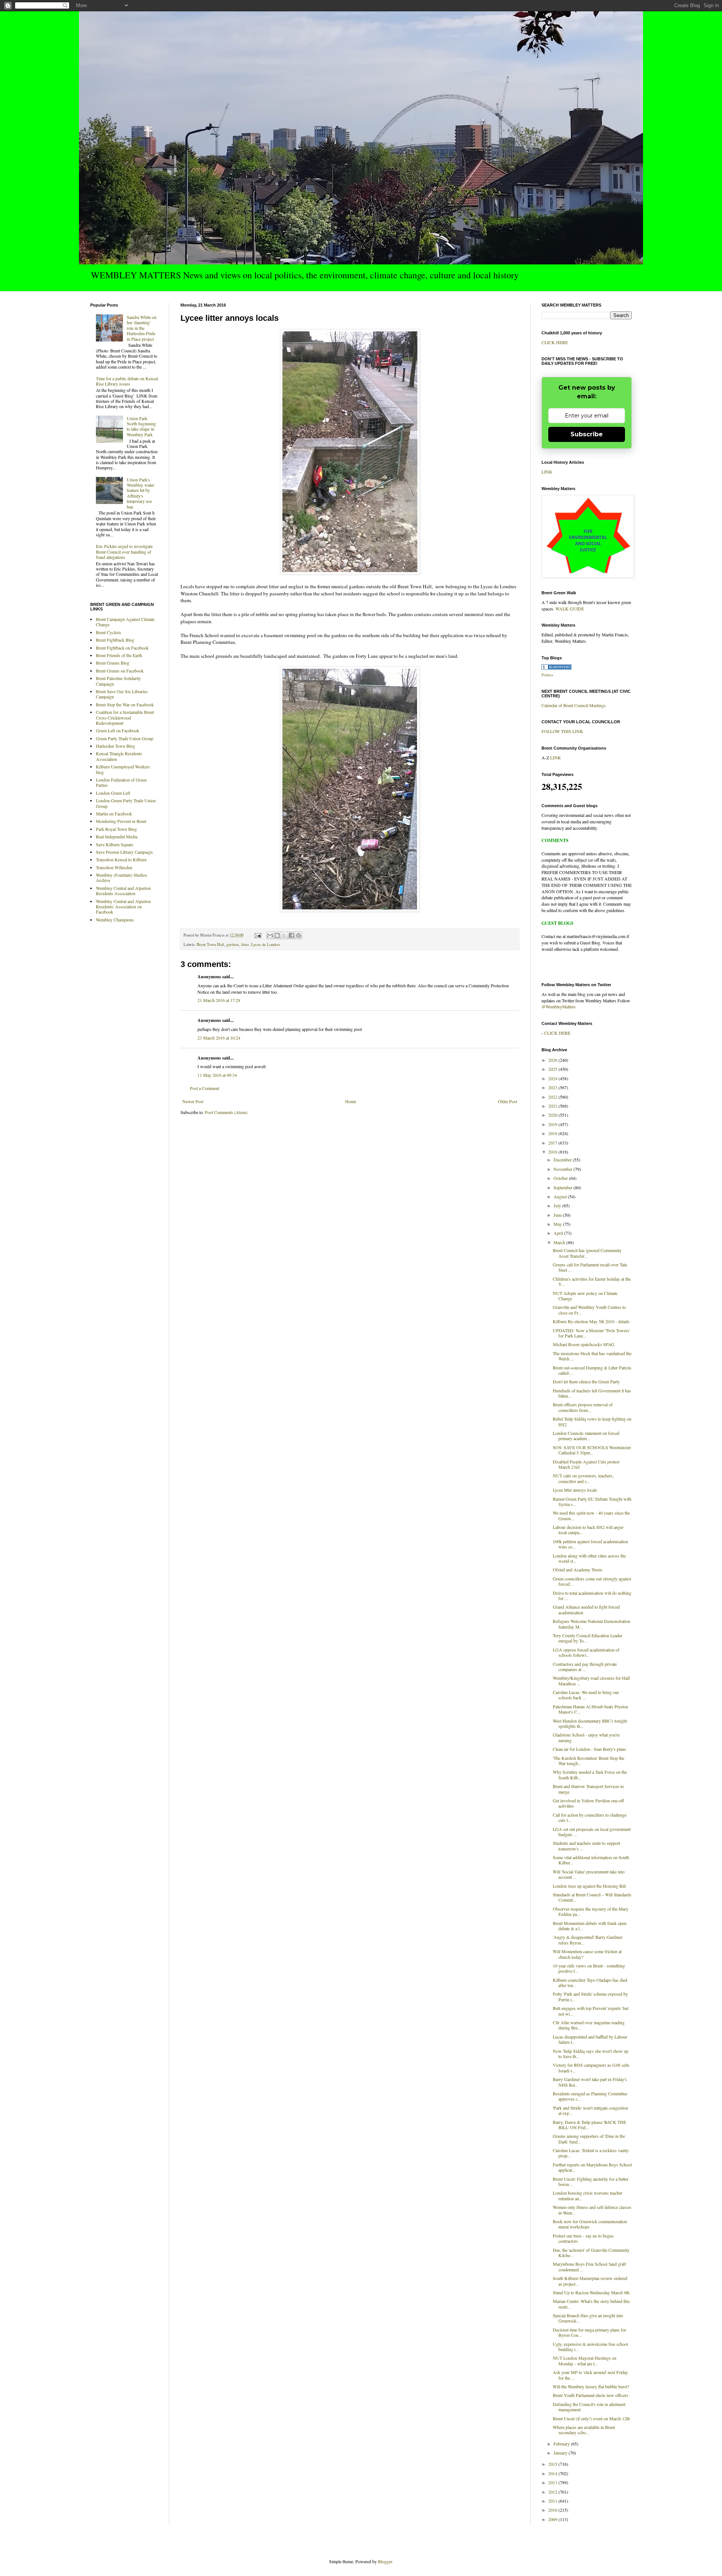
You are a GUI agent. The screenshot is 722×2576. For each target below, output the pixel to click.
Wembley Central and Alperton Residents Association (123, 891)
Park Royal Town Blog (116, 829)
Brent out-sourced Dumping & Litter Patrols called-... (592, 1370)
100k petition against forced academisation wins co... (590, 1544)
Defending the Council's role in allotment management (589, 2407)
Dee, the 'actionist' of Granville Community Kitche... (591, 2253)
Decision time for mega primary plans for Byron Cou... (589, 2332)
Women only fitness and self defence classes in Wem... (592, 2210)
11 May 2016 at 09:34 (217, 1075)
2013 (553, 2482)
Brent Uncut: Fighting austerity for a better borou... (591, 2181)
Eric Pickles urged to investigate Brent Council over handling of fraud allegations (124, 552)
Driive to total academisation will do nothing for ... (592, 1595)
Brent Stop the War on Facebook (125, 704)
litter (245, 944)
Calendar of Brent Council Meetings (574, 705)
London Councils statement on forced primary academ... (586, 1436)
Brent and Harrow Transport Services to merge (588, 1789)
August (561, 1196)
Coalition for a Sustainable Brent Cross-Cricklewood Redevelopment (125, 717)
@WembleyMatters (559, 1006)
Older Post (507, 1101)
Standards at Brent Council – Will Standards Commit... (592, 1897)
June (558, 1215)
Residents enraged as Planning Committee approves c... (590, 2096)
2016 (553, 1152)
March (560, 1242)
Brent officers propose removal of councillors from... (583, 1407)
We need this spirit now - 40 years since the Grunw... (591, 1515)
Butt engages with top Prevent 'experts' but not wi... (591, 2011)
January (561, 2453)
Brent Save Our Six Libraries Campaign (122, 694)
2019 (553, 1124)
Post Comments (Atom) (226, 1112)
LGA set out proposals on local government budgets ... (592, 1832)
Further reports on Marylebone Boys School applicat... (592, 2167)
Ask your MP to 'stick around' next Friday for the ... (590, 2375)
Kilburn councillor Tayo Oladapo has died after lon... (590, 1982)
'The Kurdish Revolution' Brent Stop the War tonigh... (589, 1761)
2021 (553, 1106)
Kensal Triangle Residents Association (119, 756)
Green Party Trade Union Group (125, 738)
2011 (553, 2501)
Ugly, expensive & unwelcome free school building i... (590, 2347)
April (559, 1233)
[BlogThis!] (277, 935)
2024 (553, 1078)
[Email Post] (258, 935)
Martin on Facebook (114, 814)
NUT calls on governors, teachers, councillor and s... (583, 1478)
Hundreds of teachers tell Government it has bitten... (592, 1393)
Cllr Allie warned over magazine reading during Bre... (589, 2025)
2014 (553, 2473)
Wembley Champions (115, 920)
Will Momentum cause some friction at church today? (587, 1954)
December (563, 1160)
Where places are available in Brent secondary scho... (584, 2430)
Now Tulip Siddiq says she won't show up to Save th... (591, 2054)
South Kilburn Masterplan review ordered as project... (590, 2281)
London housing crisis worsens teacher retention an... (588, 2195)
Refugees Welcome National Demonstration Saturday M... (592, 1624)
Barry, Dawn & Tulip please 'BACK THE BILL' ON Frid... (589, 2125)
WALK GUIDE (570, 609)
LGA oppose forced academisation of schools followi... (586, 1652)
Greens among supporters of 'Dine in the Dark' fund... (589, 2139)
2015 (553, 2464)
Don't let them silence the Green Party (586, 1381)
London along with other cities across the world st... (589, 1558)
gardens (233, 944)
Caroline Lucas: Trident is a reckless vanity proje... (591, 2153)
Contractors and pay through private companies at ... (585, 1667)
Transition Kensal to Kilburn (121, 859)
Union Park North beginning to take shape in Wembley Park (141, 426)
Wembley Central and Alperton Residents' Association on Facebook (123, 907)
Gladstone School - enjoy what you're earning (586, 1737)
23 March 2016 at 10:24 (219, 1038)
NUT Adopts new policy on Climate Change (585, 1296)
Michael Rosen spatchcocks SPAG (584, 1344)
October (561, 1178)
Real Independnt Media (117, 836)
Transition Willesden (114, 867)
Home (351, 1101)
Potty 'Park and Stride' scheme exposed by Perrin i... (590, 1996)
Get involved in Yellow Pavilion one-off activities (588, 1803)
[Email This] (270, 935)
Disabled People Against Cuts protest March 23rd (586, 1464)
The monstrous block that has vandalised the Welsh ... (592, 1356)
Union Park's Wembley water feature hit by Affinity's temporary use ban (140, 493)
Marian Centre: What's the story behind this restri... (591, 2304)
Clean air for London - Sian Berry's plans (589, 1749)
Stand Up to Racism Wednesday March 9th (591, 2292)
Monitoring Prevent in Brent (121, 821)
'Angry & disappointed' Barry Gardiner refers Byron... (588, 1940)
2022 (553, 1097)
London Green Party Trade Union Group (126, 803)
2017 (553, 1143)
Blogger (385, 2561)
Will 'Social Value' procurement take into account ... (589, 1874)
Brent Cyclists (108, 632)
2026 (553, 1060)
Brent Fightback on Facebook (122, 648)
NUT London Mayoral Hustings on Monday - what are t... (585, 2360)
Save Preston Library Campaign (124, 852)
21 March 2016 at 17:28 (219, 1000)
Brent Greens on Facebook (120, 671)
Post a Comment (205, 1088)
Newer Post (193, 1101)
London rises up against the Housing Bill (589, 1886)
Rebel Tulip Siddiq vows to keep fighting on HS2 (592, 1421)
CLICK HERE (555, 342)
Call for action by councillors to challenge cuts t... (590, 1817)
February (562, 2444)
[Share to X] (284, 935)
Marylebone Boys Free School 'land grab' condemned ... (590, 2266)
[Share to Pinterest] (299, 935)
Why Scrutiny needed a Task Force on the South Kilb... (590, 1775)
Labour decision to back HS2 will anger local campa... (588, 1530)
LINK (547, 472)
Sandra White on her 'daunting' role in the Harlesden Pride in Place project (142, 328)
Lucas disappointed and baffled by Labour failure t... (590, 2039)
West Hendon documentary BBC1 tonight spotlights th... (590, 1723)
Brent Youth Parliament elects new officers (591, 2395)
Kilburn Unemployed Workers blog (123, 769)
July (558, 1205)
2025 (553, 1069)
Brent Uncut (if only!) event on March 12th (591, 2418)
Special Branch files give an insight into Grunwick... (588, 2318)
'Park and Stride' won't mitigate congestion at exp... (590, 2110)
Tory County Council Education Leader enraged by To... (588, 1638)
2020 (553, 1115)
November (563, 1169)
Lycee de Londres (266, 944)
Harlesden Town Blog (115, 746)
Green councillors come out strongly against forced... (592, 1581)
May (558, 1224)
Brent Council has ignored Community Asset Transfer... (587, 1253)
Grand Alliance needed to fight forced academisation (586, 1609)
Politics (547, 675)
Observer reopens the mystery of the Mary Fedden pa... (591, 1911)
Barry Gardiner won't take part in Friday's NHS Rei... (590, 2082)
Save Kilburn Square (115, 844)
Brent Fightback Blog (115, 640)
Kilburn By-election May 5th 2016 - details (591, 1321)
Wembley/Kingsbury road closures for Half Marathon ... (591, 1680)
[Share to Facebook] (291, 935)
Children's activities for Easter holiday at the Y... (592, 1281)
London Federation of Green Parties (121, 782)
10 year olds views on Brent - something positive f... (589, 1968)
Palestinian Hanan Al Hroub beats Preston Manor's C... (590, 1709)
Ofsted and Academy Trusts (578, 1570)
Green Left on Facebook (118, 730)
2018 (553, 1133)
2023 (553, 1087)
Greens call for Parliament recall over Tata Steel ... (590, 1267)
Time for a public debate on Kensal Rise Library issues (127, 381)
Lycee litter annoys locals (575, 1490)
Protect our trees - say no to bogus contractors (583, 2238)
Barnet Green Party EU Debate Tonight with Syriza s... (592, 1501)
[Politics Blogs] (557, 668)
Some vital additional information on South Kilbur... (591, 1860)
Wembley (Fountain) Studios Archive (121, 877)
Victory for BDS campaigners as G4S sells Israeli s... (591, 2067)
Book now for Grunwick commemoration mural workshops (590, 2224)
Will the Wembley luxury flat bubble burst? (591, 2386)
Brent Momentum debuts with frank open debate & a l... (590, 1926)
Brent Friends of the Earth (119, 655)
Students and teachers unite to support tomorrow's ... (586, 1846)
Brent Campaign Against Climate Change (125, 622)
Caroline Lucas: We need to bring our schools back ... (586, 1695)
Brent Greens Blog (113, 663)
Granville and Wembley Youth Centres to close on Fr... (589, 1310)
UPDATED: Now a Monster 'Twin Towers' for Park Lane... (591, 1333)
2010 (553, 2510)
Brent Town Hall (210, 944)
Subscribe (587, 434)
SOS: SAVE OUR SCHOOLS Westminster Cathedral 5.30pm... (592, 1450)
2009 (553, 2519)
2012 (553, 2492)
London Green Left (113, 793)
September (563, 1187)
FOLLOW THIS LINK (562, 731)
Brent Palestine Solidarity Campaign (118, 681)
